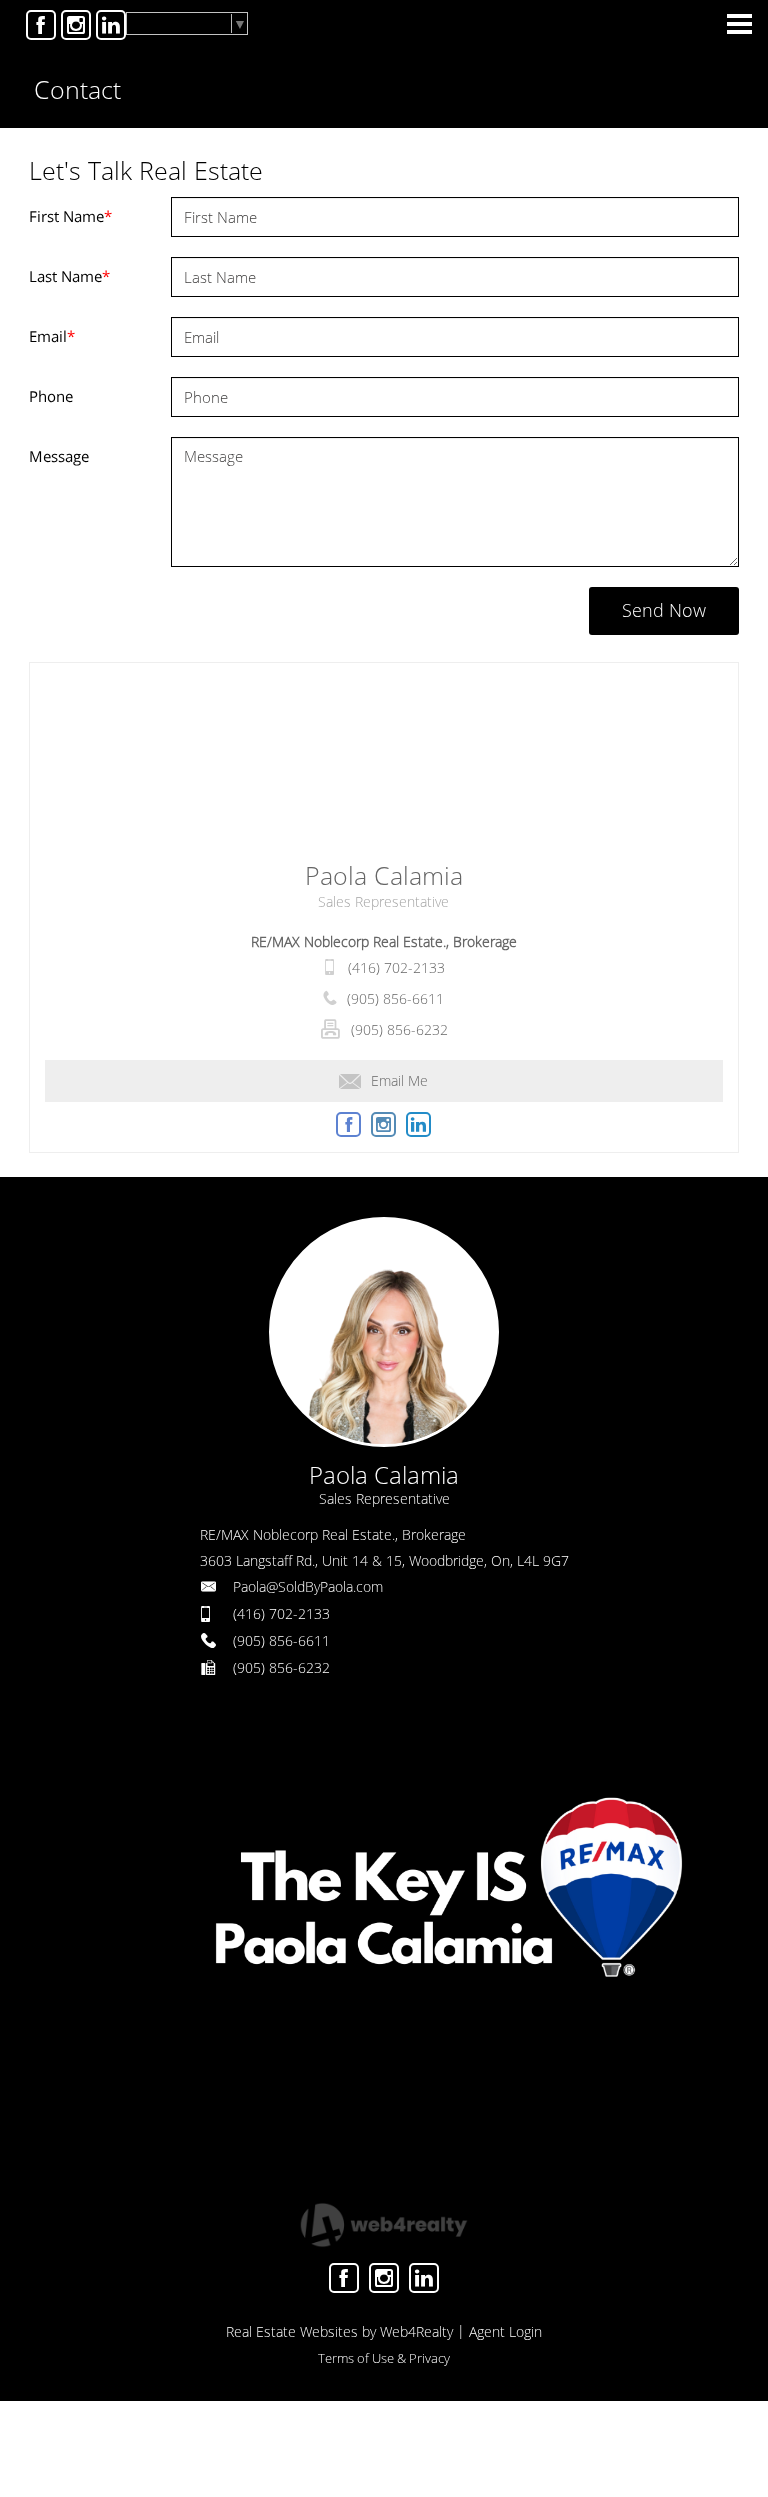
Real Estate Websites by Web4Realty (339, 2331)
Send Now (664, 610)
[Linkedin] (111, 25)
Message (59, 456)
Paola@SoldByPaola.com (308, 1586)
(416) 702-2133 (396, 967)
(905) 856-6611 (395, 998)
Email (52, 336)
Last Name (69, 276)
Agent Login (505, 2331)
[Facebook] (41, 25)
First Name (70, 216)
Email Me (399, 1080)
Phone (51, 396)
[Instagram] (76, 25)
